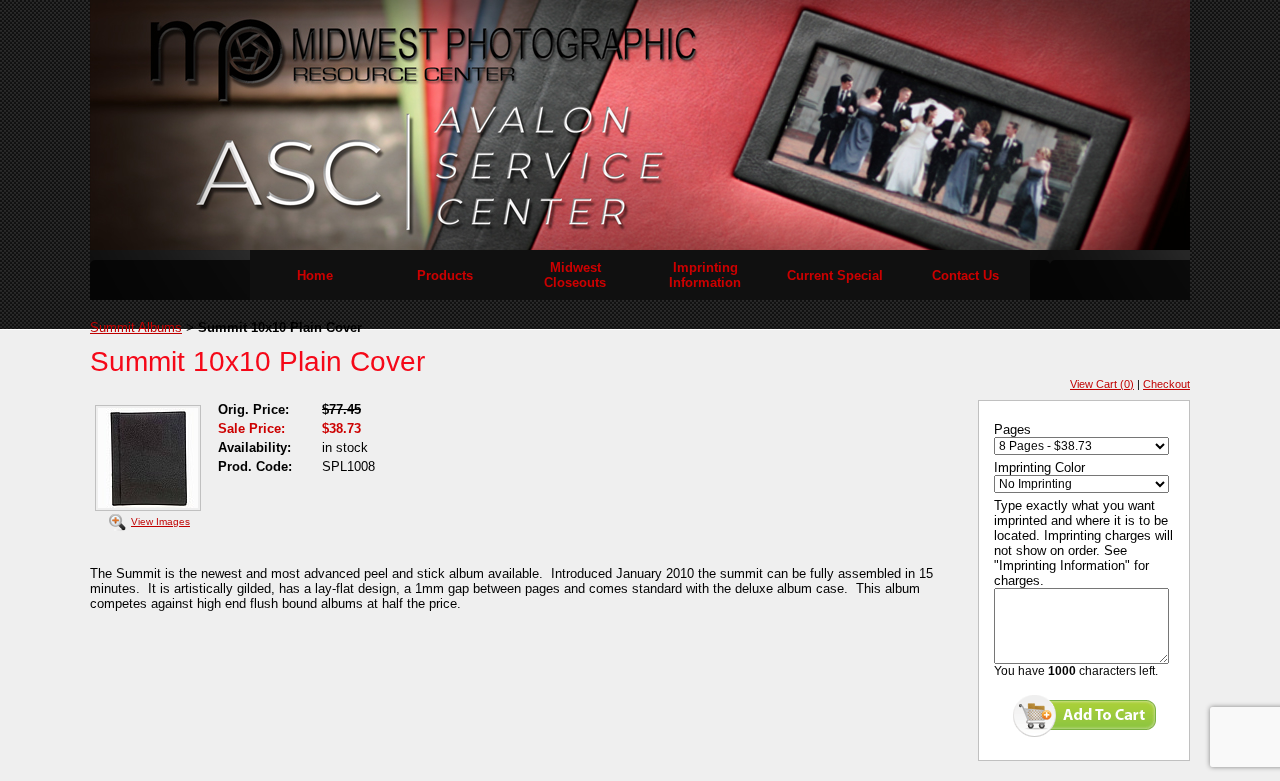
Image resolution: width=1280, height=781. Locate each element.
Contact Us (965, 275)
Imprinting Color (1039, 467)
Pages (1012, 429)
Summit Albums (136, 327)
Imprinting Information (705, 275)
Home (315, 275)
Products (445, 275)
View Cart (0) (1102, 384)
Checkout (1166, 384)
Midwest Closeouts (575, 275)
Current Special (835, 275)
